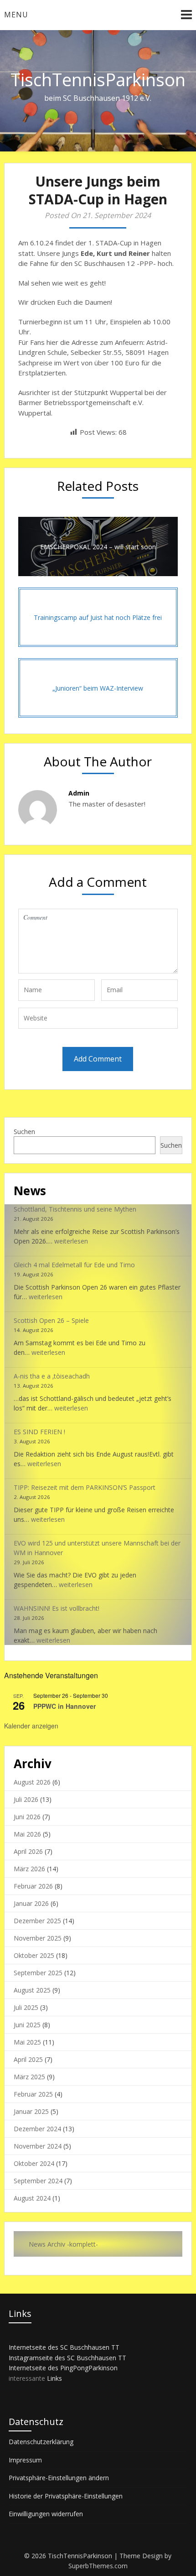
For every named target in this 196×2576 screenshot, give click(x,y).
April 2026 (28, 1851)
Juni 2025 (27, 2025)
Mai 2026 (27, 1834)
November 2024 (38, 2146)
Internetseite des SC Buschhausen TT (64, 2347)
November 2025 (38, 1938)
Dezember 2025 (37, 1921)
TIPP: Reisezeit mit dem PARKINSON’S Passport (85, 1487)
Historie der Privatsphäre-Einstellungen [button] (66, 2496)
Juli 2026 (26, 1799)
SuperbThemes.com (98, 2566)
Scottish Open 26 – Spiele (51, 1320)
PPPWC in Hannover (64, 1706)
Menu (16, 15)
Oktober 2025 (34, 1955)
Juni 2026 (27, 1817)
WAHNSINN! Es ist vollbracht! (57, 1608)
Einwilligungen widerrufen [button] (46, 2514)
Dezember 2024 (37, 2129)
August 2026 (32, 1782)
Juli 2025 (26, 2007)
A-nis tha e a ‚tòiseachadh (52, 1376)
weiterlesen (71, 1241)
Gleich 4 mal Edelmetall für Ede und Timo (74, 1265)
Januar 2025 (31, 2111)
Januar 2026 (31, 1903)
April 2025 (28, 2059)
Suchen (24, 1132)
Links (54, 2378)
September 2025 (38, 1973)
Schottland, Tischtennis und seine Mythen (75, 1209)
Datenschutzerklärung (41, 2442)
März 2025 (29, 2077)
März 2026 (29, 1869)
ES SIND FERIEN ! (39, 1432)
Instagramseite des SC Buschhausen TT (67, 2358)
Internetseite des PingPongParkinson (63, 2368)
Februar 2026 (33, 1886)
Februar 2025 (33, 2094)
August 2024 (32, 2198)
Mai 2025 (27, 2042)
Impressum (25, 2460)
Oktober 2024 (34, 2163)
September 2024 (38, 2181)
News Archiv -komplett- (63, 2244)
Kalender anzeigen (31, 1726)
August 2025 (32, 1990)
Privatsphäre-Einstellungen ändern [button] (59, 2478)
